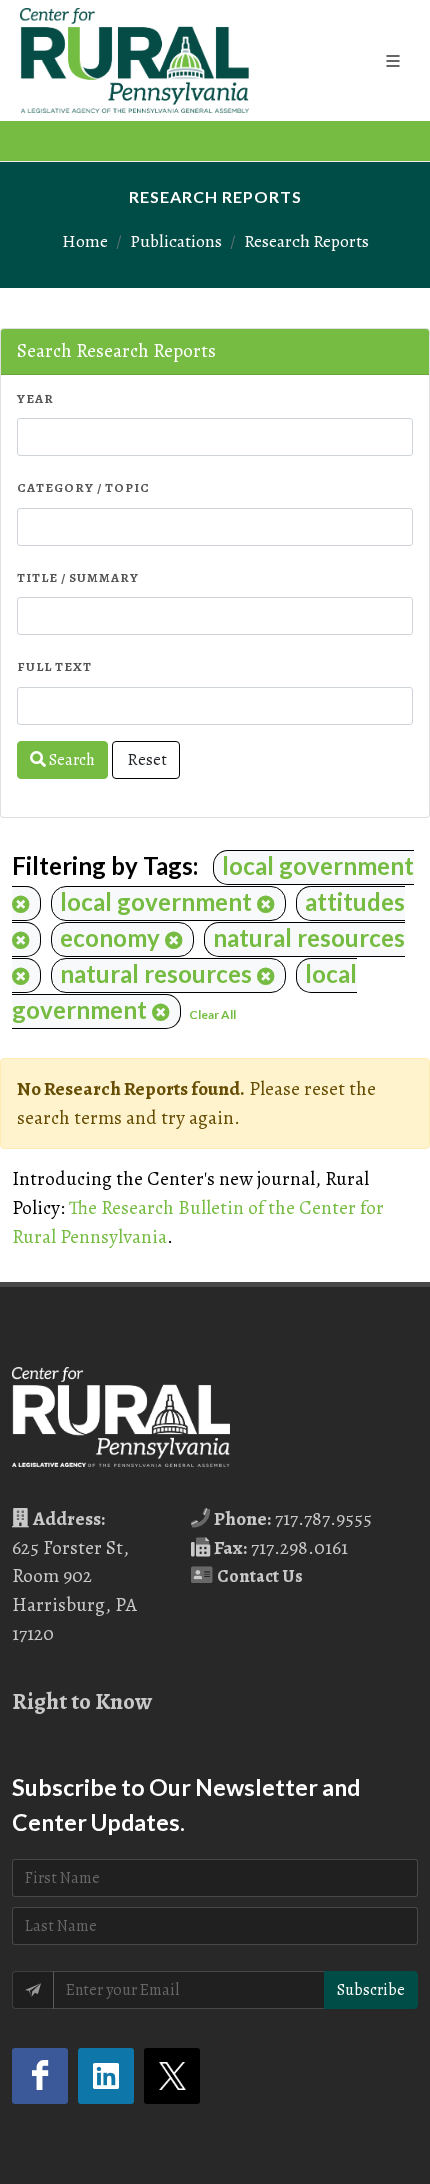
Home (85, 241)
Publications (176, 241)
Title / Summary (78, 577)
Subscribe (371, 1990)
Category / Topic (83, 487)
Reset (146, 760)
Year (35, 398)
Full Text (54, 666)
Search (70, 760)
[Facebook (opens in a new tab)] (40, 2076)
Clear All (212, 1014)
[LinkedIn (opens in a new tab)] (106, 2076)
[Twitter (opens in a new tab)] (172, 2076)
